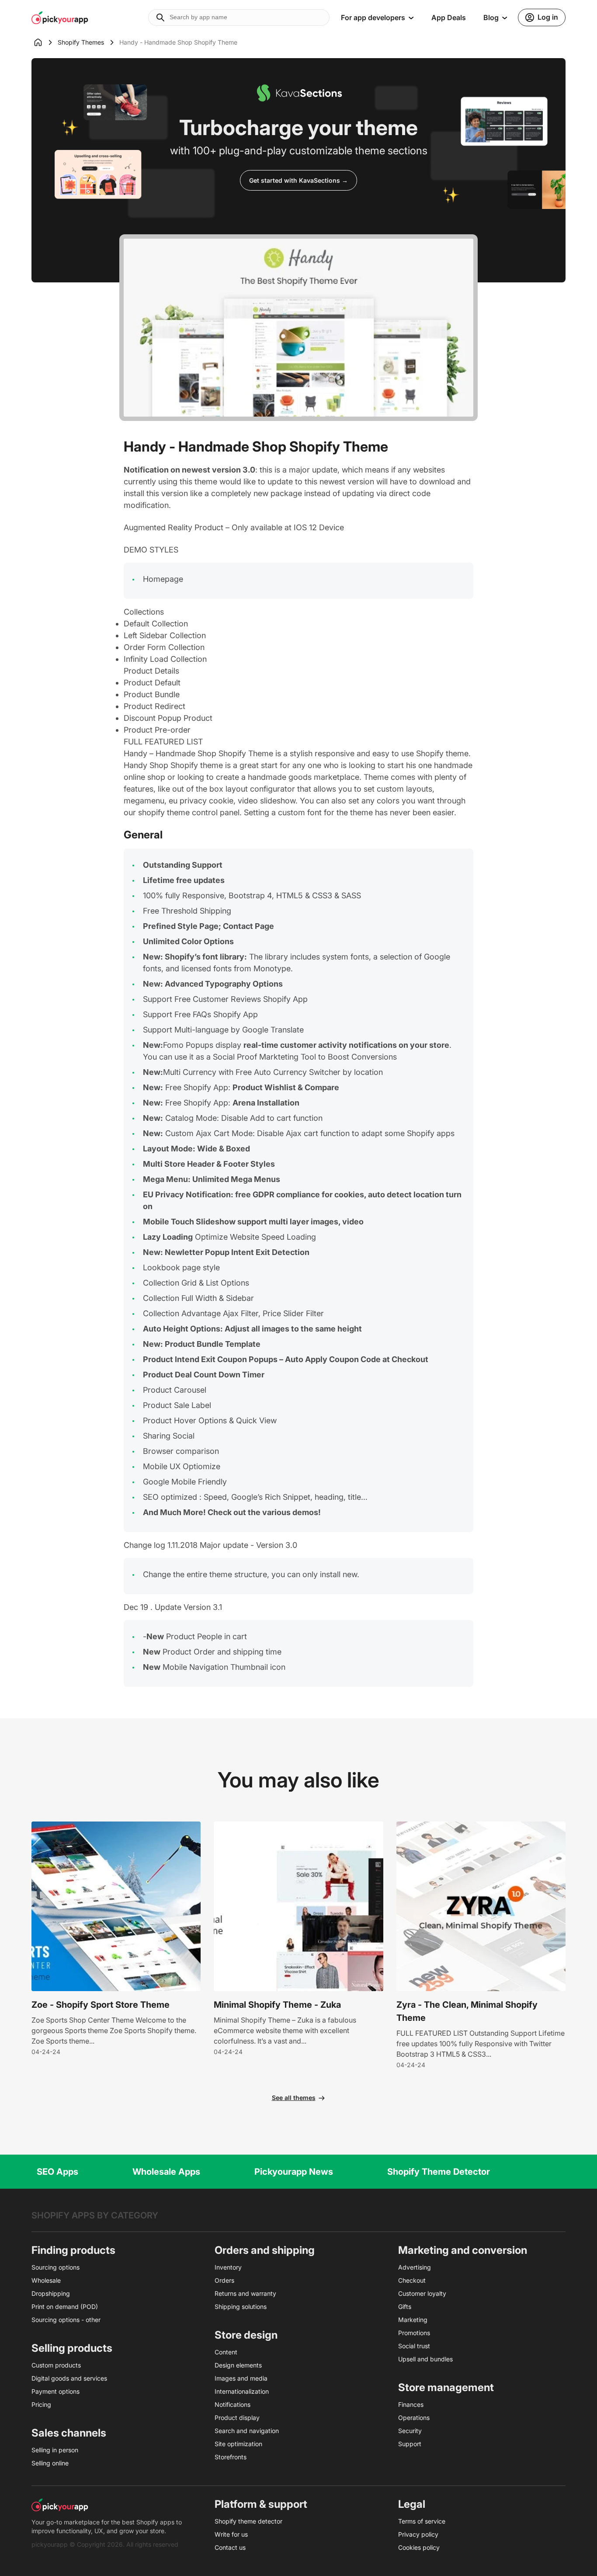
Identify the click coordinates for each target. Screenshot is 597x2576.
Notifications (233, 2404)
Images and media (241, 2378)
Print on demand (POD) (65, 2307)
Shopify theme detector (248, 2521)
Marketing (413, 2320)
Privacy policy (418, 2534)
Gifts (405, 2307)
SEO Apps (57, 2172)
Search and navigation (247, 2431)
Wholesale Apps (166, 2172)
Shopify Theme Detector (439, 2172)
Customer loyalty (422, 2293)
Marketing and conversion (463, 2250)
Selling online (50, 2463)
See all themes (294, 2098)
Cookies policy (419, 2547)
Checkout (412, 2280)
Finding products (73, 2250)
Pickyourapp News (294, 2172)
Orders (224, 2280)
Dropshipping (51, 2293)
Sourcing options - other (66, 2320)
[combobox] (239, 17)
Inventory (228, 2267)
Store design (246, 2335)
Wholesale (46, 2280)
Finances (411, 2404)
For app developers (373, 17)
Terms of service (422, 2521)
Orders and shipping (265, 2250)
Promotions (414, 2333)
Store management (446, 2387)
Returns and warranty (245, 2293)
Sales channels (69, 2433)
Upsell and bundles (425, 2359)
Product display (237, 2418)
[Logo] (60, 17)
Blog (491, 17)
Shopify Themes (81, 42)
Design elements (238, 2365)
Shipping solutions (241, 2307)
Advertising (415, 2267)
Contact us (230, 2547)
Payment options (56, 2391)
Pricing (41, 2404)
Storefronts (231, 2457)
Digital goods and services (69, 2378)
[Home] (45, 42)
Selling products (72, 2348)
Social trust (414, 2346)
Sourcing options (56, 2267)
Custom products (56, 2365)
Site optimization (238, 2444)
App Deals (449, 17)
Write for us (231, 2534)
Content (226, 2352)
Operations (414, 2418)
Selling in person (55, 2450)
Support (410, 2444)
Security (410, 2431)
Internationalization (242, 2391)
